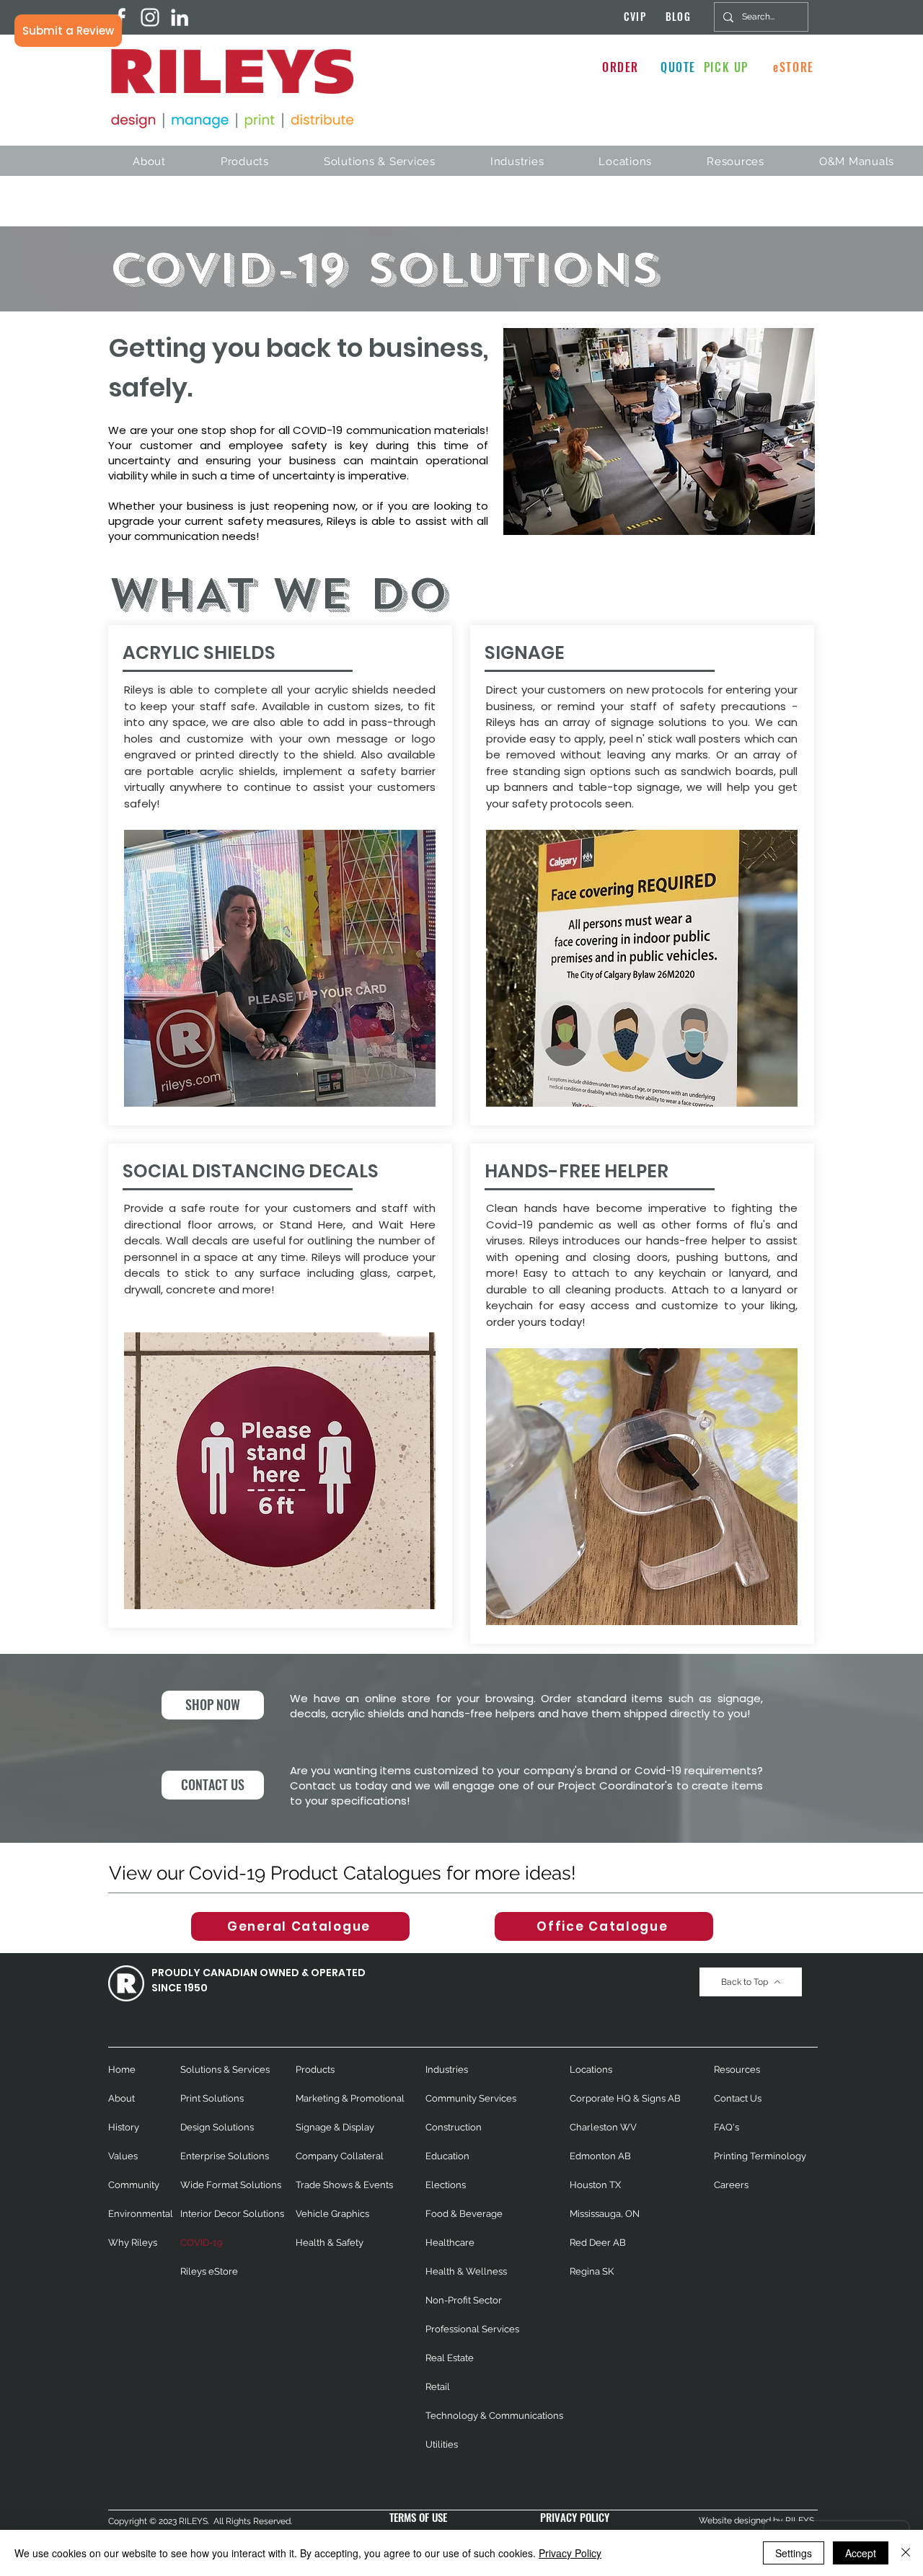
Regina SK (592, 2271)
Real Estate (450, 2358)
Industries (447, 2070)
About (122, 2098)
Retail (438, 2387)
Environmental (141, 2214)
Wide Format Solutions (231, 2185)
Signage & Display (335, 2127)
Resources (737, 2070)
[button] (68, 31)
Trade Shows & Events (344, 2185)
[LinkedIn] (180, 17)
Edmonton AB (600, 2156)
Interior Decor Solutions (232, 2214)
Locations (591, 2070)
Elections (446, 2185)
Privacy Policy (570, 2553)
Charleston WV (603, 2127)
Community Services (471, 2098)
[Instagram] (150, 17)
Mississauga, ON (605, 2214)
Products (315, 2070)
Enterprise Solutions (225, 2156)
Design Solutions (217, 2127)
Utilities (442, 2444)
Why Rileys (133, 2243)
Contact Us (738, 2098)
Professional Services (472, 2329)
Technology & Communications (494, 2416)
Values (123, 2156)
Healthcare (450, 2243)
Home (122, 2070)
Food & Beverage (464, 2214)
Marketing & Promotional (350, 2098)
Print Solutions (212, 2098)
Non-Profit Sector (464, 2300)
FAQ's (727, 2127)
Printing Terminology (760, 2156)
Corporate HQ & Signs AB (625, 2098)
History (124, 2127)
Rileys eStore (209, 2271)
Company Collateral (340, 2156)
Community (134, 2185)
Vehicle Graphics (332, 2214)
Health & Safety (330, 2243)
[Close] (906, 2553)
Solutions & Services (225, 2070)
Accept (861, 2553)
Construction (454, 2127)
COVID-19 (202, 2243)
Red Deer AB (598, 2243)
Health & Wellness (466, 2271)
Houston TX (595, 2185)
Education (447, 2156)
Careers (731, 2185)
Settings (794, 2553)
